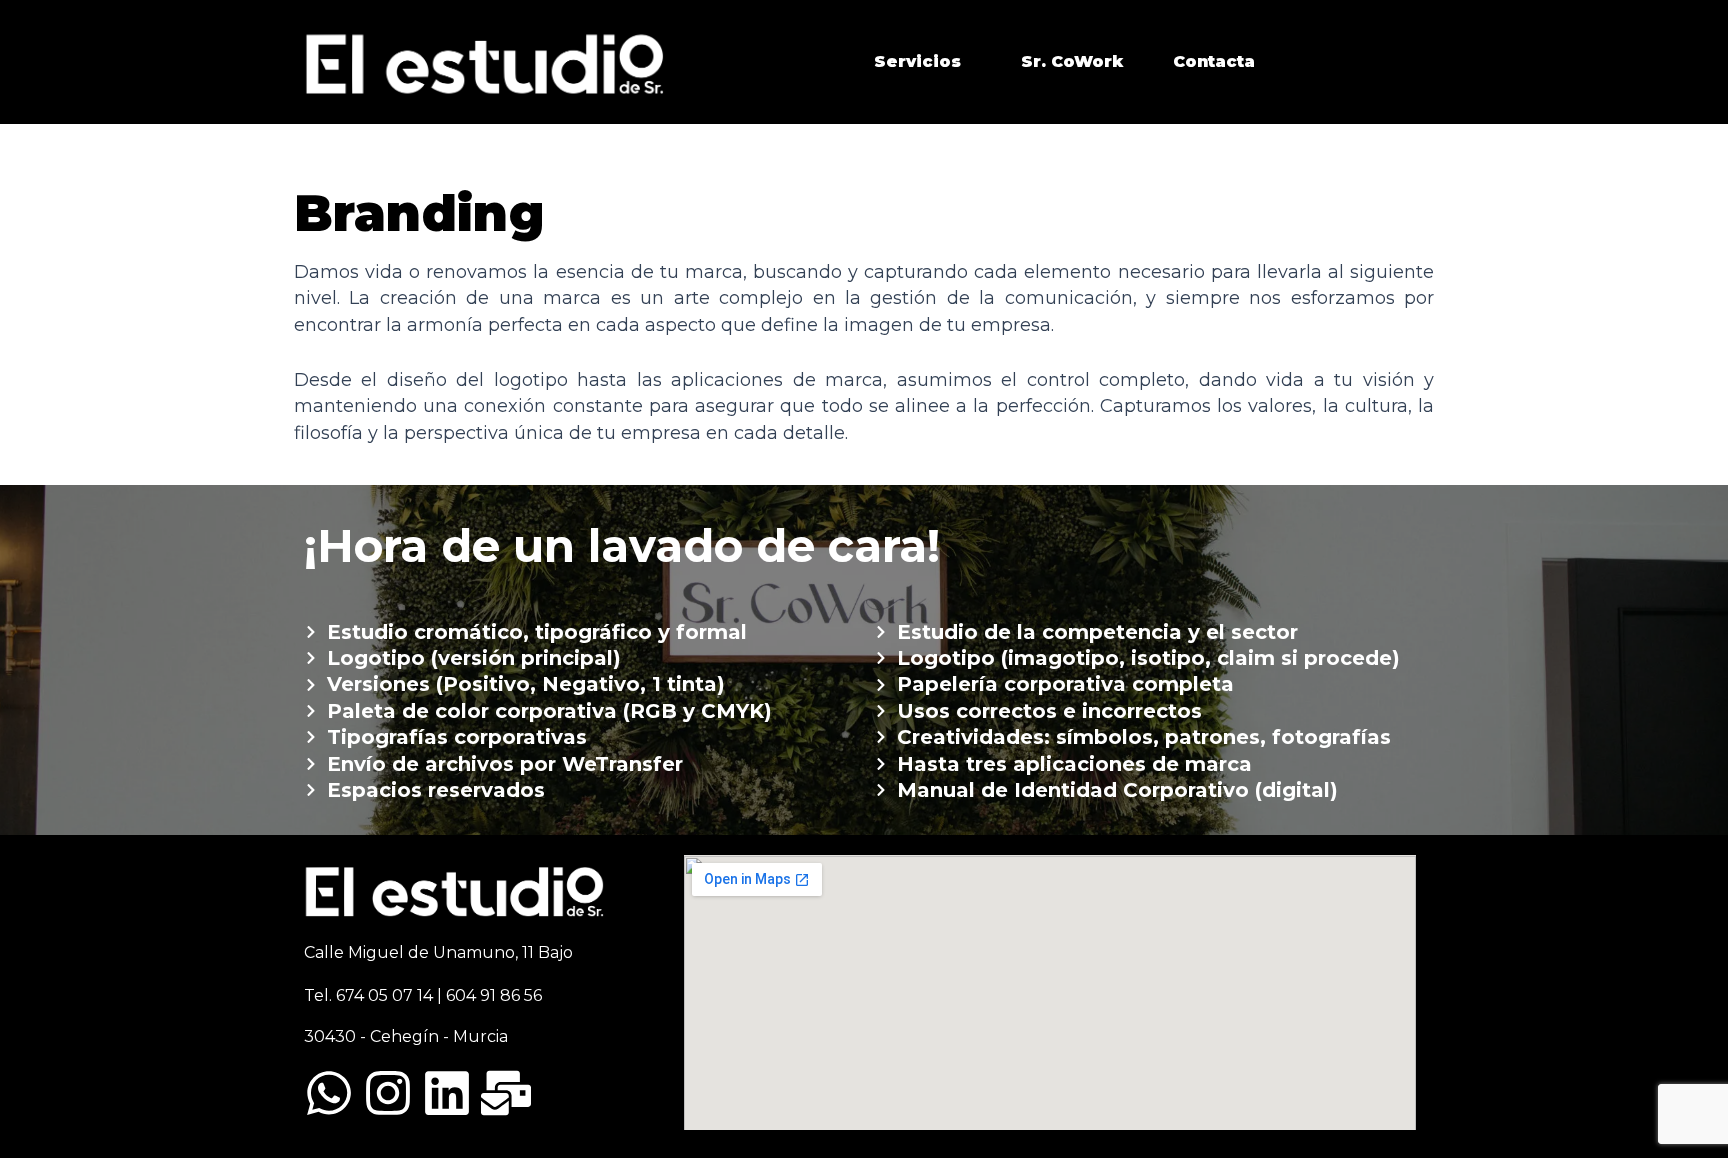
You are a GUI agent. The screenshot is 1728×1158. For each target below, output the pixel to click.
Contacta (1214, 61)
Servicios (917, 61)
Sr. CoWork (1072, 61)
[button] (922, 62)
